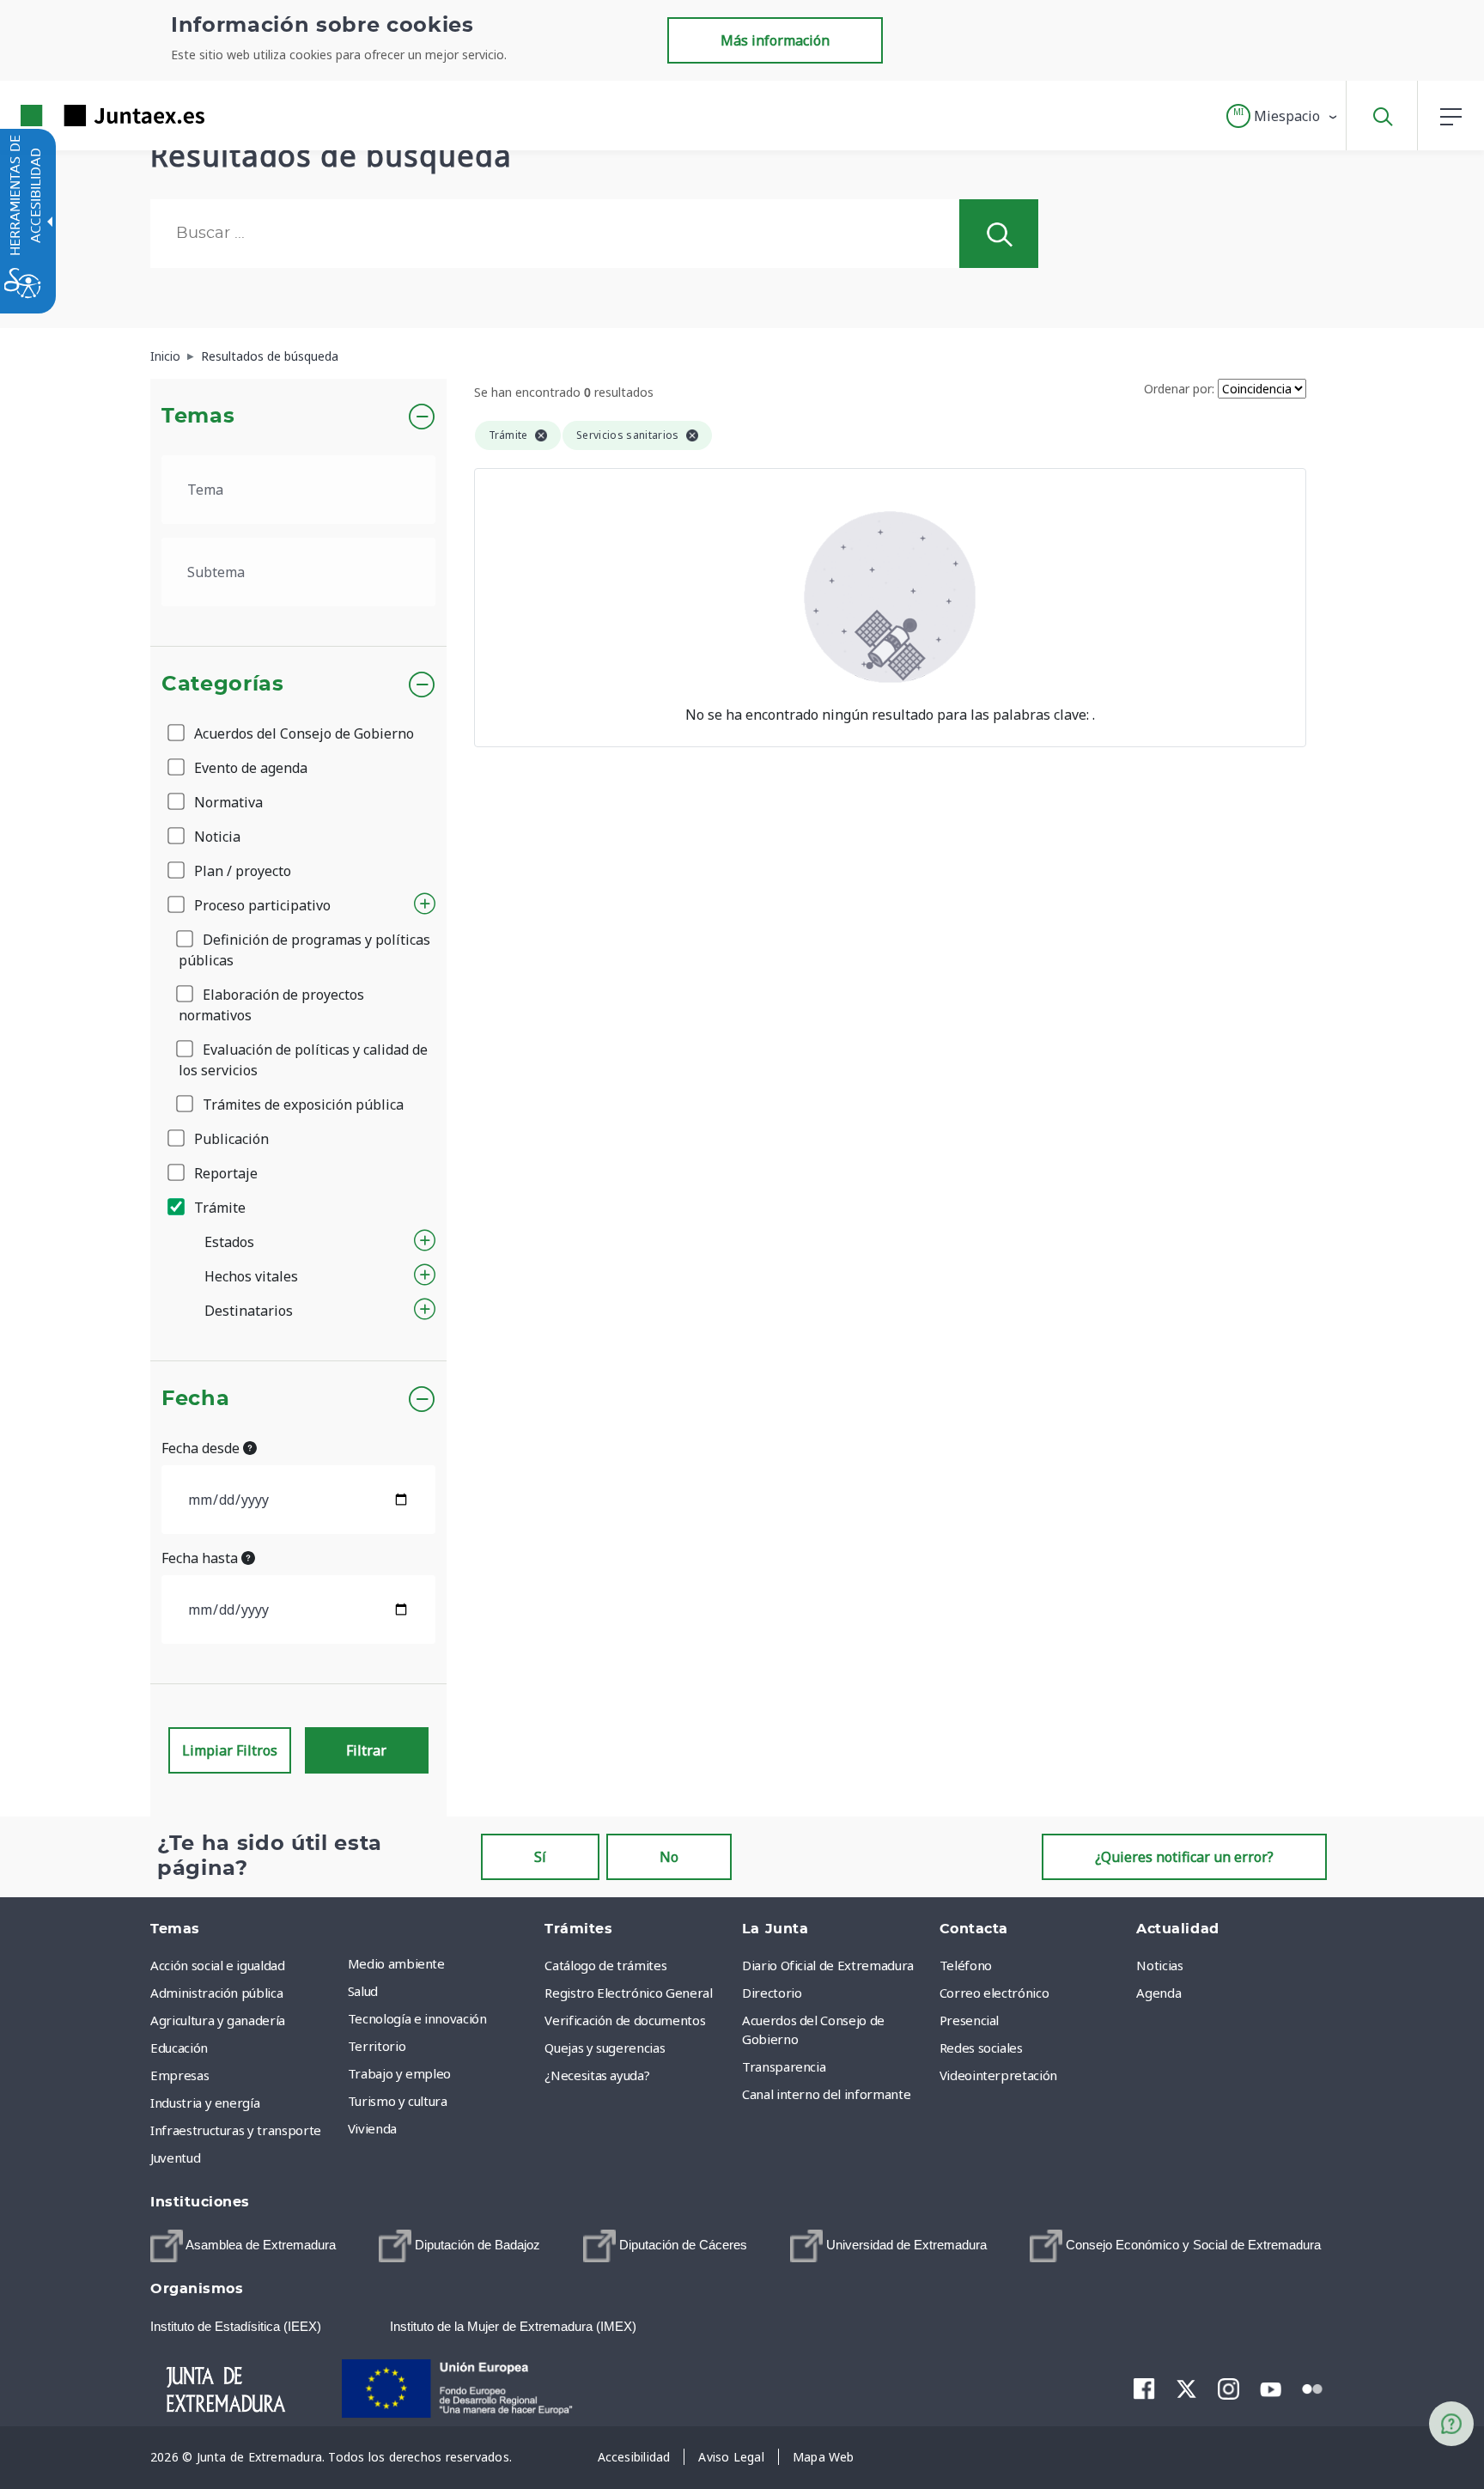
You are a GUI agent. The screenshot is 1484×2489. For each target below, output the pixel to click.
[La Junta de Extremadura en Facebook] (1144, 2389)
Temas (198, 417)
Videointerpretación (998, 2075)
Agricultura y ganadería (218, 2020)
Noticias (1159, 1965)
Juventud (175, 2157)
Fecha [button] (195, 1399)
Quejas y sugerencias (605, 2048)
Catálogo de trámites (605, 1965)
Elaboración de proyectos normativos (271, 1005)
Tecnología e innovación (417, 2018)
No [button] (669, 1857)
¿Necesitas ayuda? (597, 2075)
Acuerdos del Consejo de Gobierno (302, 733)
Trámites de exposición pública (301, 1105)
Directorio (772, 1993)
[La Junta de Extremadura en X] (1186, 2389)
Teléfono (966, 1965)
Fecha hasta (201, 1558)
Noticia (216, 837)
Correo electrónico (994, 1993)
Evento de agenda (249, 768)
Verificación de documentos (625, 2020)
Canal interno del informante (826, 2094)
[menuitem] (442, 1963)
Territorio (377, 2046)
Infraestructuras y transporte (236, 2130)
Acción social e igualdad (218, 1965)
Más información (775, 40)
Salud (363, 1991)
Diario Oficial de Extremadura (828, 1965)
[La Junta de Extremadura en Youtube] (1271, 2388)
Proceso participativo (261, 905)
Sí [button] (540, 1857)
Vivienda (372, 2128)
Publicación (230, 1139)
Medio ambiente (396, 1963)
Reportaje (224, 1173)
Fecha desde (202, 1448)
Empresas (179, 2075)
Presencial (970, 2020)
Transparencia (784, 2066)
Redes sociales (981, 2048)
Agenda (1159, 1993)
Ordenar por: (1179, 389)
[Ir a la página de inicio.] (82, 116)
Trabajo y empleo (399, 2073)
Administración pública (216, 1993)
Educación (179, 2048)
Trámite (218, 1208)
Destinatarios (249, 1311)
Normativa (227, 802)
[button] (1283, 116)
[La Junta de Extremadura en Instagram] (1229, 2389)
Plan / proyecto (241, 871)
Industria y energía (205, 2103)
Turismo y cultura (398, 2101)
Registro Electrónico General (628, 1993)
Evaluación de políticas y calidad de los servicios (303, 1060)
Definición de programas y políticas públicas (304, 950)
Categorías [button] (223, 685)
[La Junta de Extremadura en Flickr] (1313, 2388)
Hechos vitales (251, 1276)
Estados (229, 1242)
